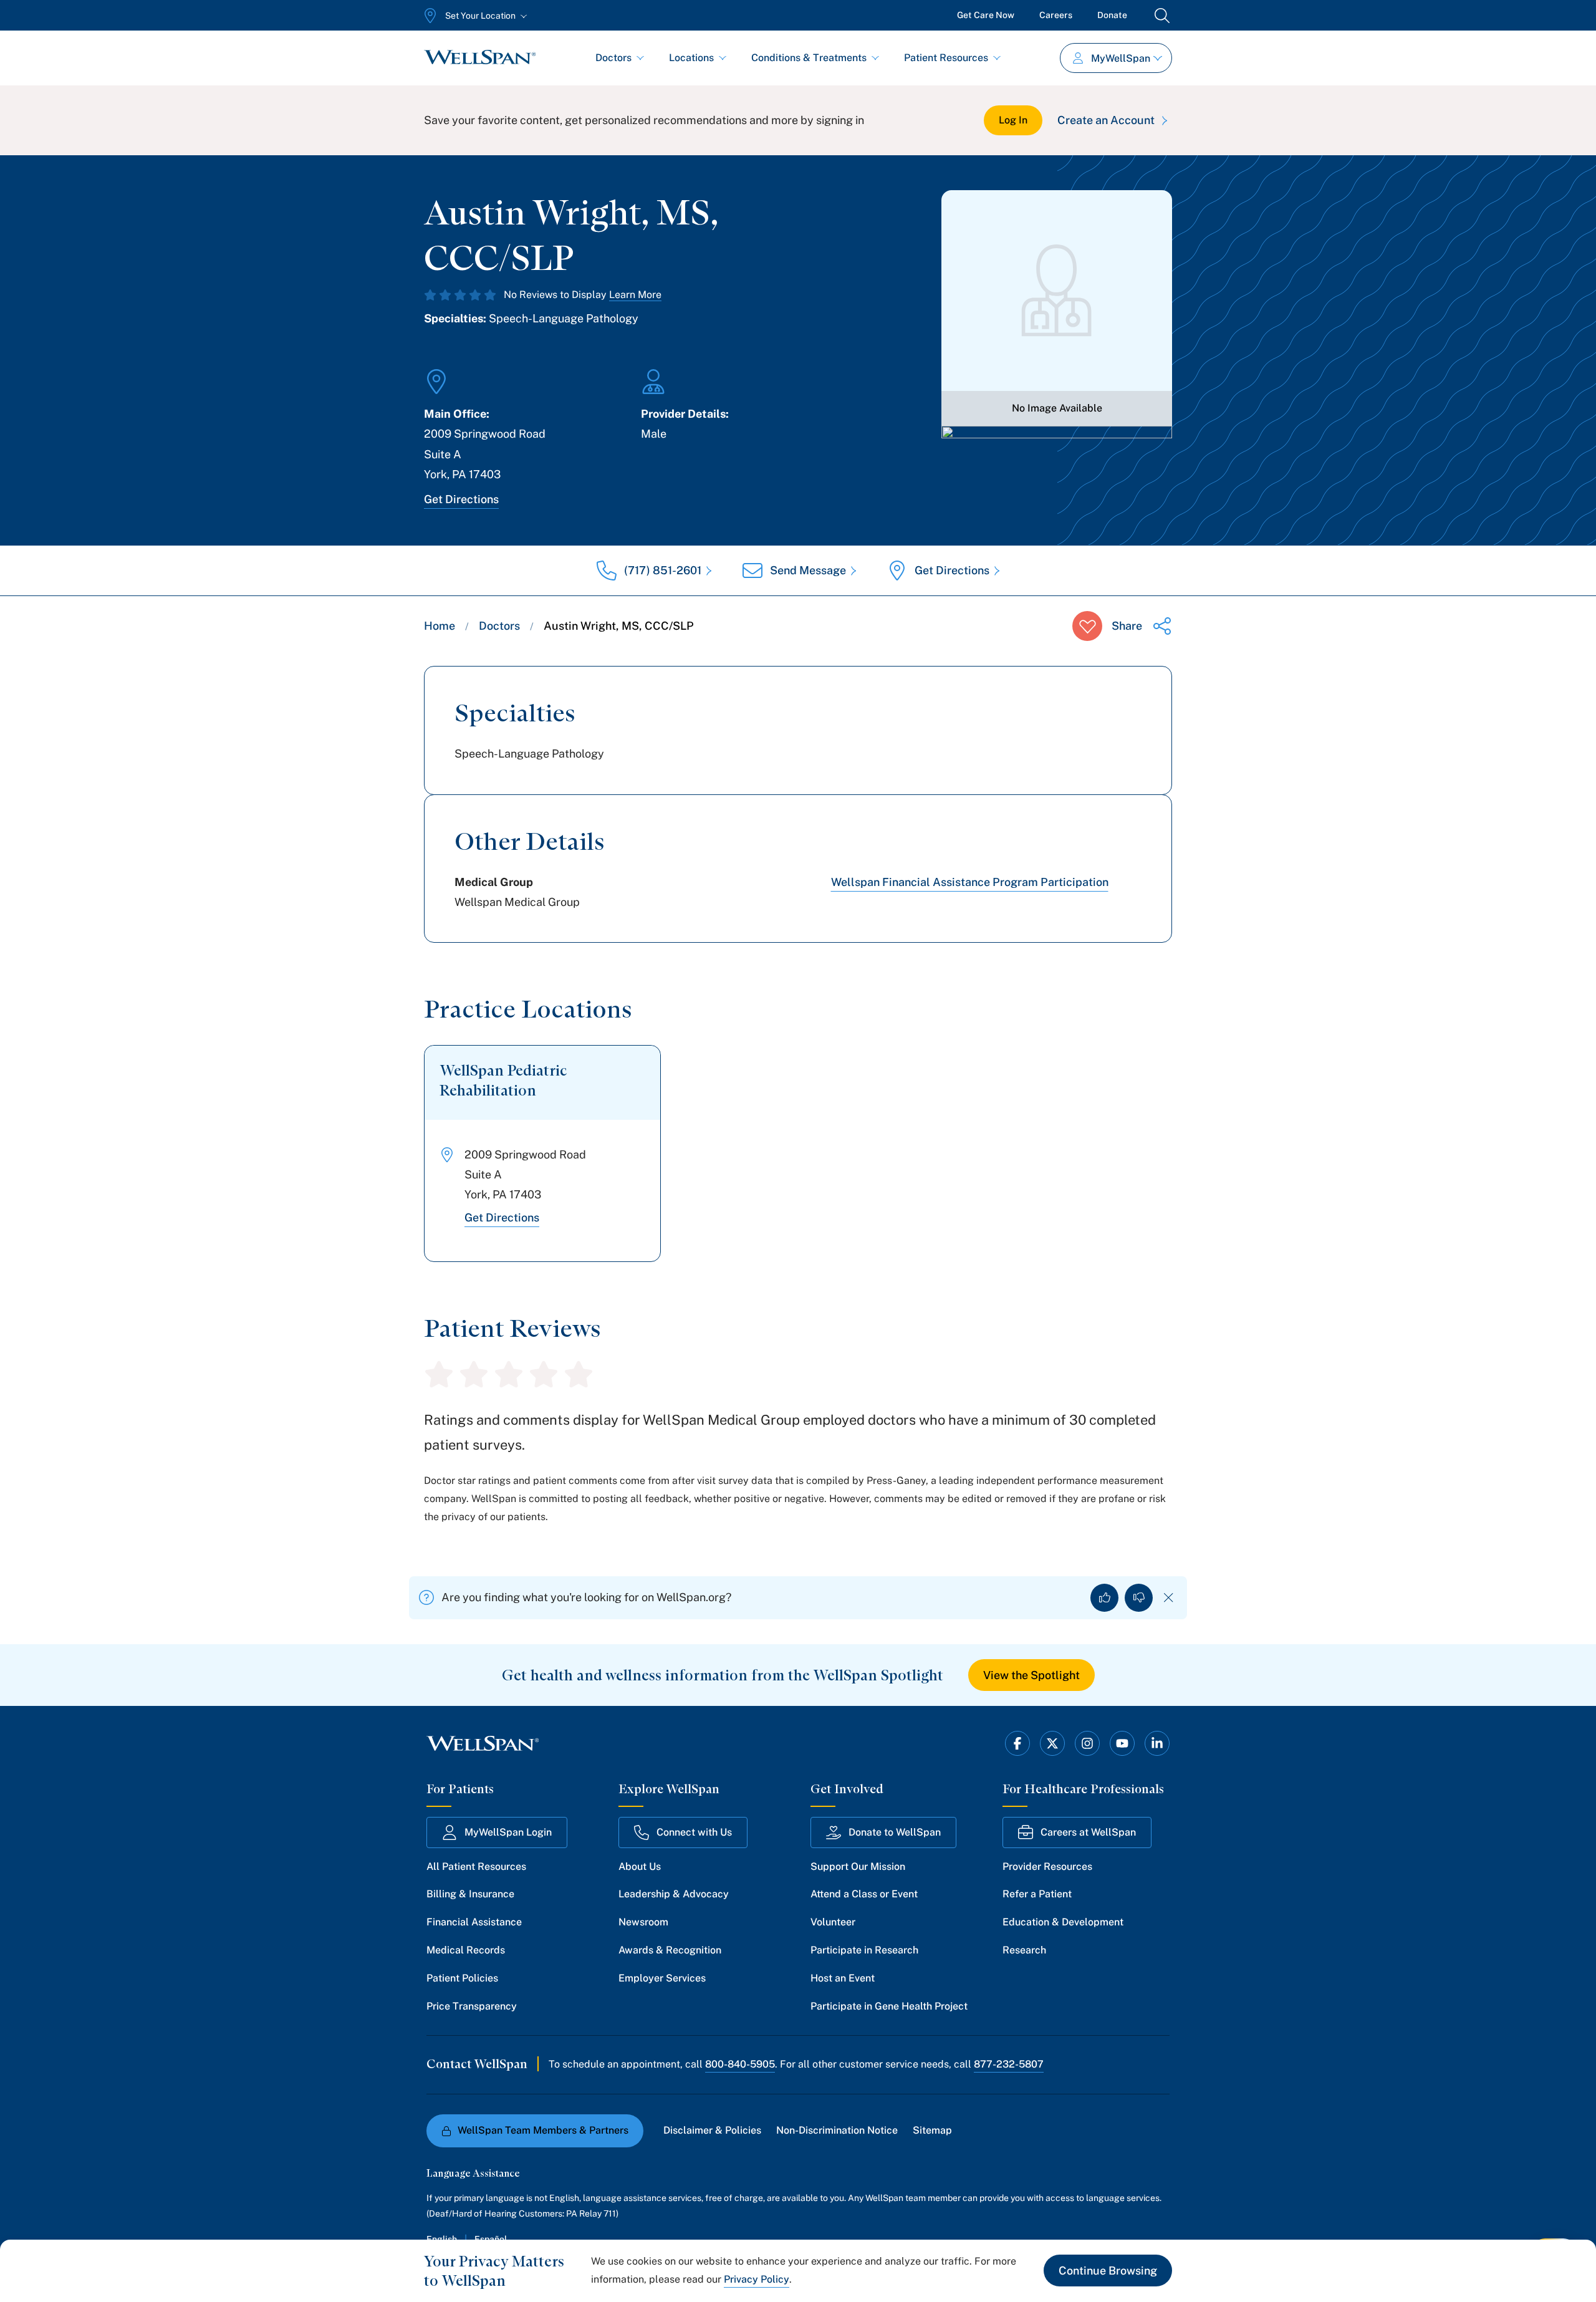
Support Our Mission (858, 1866)
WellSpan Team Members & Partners (543, 2130)
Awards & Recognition (670, 1950)
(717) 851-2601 (663, 570)
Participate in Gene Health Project (889, 2006)
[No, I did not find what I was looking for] (1139, 1598)
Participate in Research (864, 1950)
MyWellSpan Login (508, 1832)
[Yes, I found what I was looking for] (1104, 1598)
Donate (1112, 15)
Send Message (808, 570)
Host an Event (843, 1978)
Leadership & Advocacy (674, 1894)
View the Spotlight (1031, 1675)
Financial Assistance (474, 1922)
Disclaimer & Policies (712, 2130)
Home (440, 626)
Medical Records (466, 1950)
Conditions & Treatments (809, 58)
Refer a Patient (1037, 1894)
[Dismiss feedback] (1169, 1598)
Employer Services (662, 1978)
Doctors (613, 58)
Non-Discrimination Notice (837, 2130)
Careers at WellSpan (1088, 1832)
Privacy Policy (757, 2279)
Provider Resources (1047, 1866)
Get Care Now (986, 15)
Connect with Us (694, 1832)
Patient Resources (946, 58)
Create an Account (1106, 120)
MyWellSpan (1121, 58)
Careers (1056, 15)
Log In (1013, 120)
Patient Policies (462, 1978)
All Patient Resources (476, 1866)
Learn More (635, 295)
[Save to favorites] (1087, 626)
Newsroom (643, 1922)
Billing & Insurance (470, 1894)
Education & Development (1063, 1922)
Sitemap (932, 2130)
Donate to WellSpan (895, 1832)
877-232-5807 (1009, 2064)
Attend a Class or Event (864, 1894)
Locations (691, 58)
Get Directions (461, 499)
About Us (640, 1866)
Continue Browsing (1108, 2271)
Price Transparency (472, 2006)
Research (1024, 1950)
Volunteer (833, 1922)
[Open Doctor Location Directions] (1057, 460)
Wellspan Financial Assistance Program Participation (970, 882)
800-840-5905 (740, 2064)
